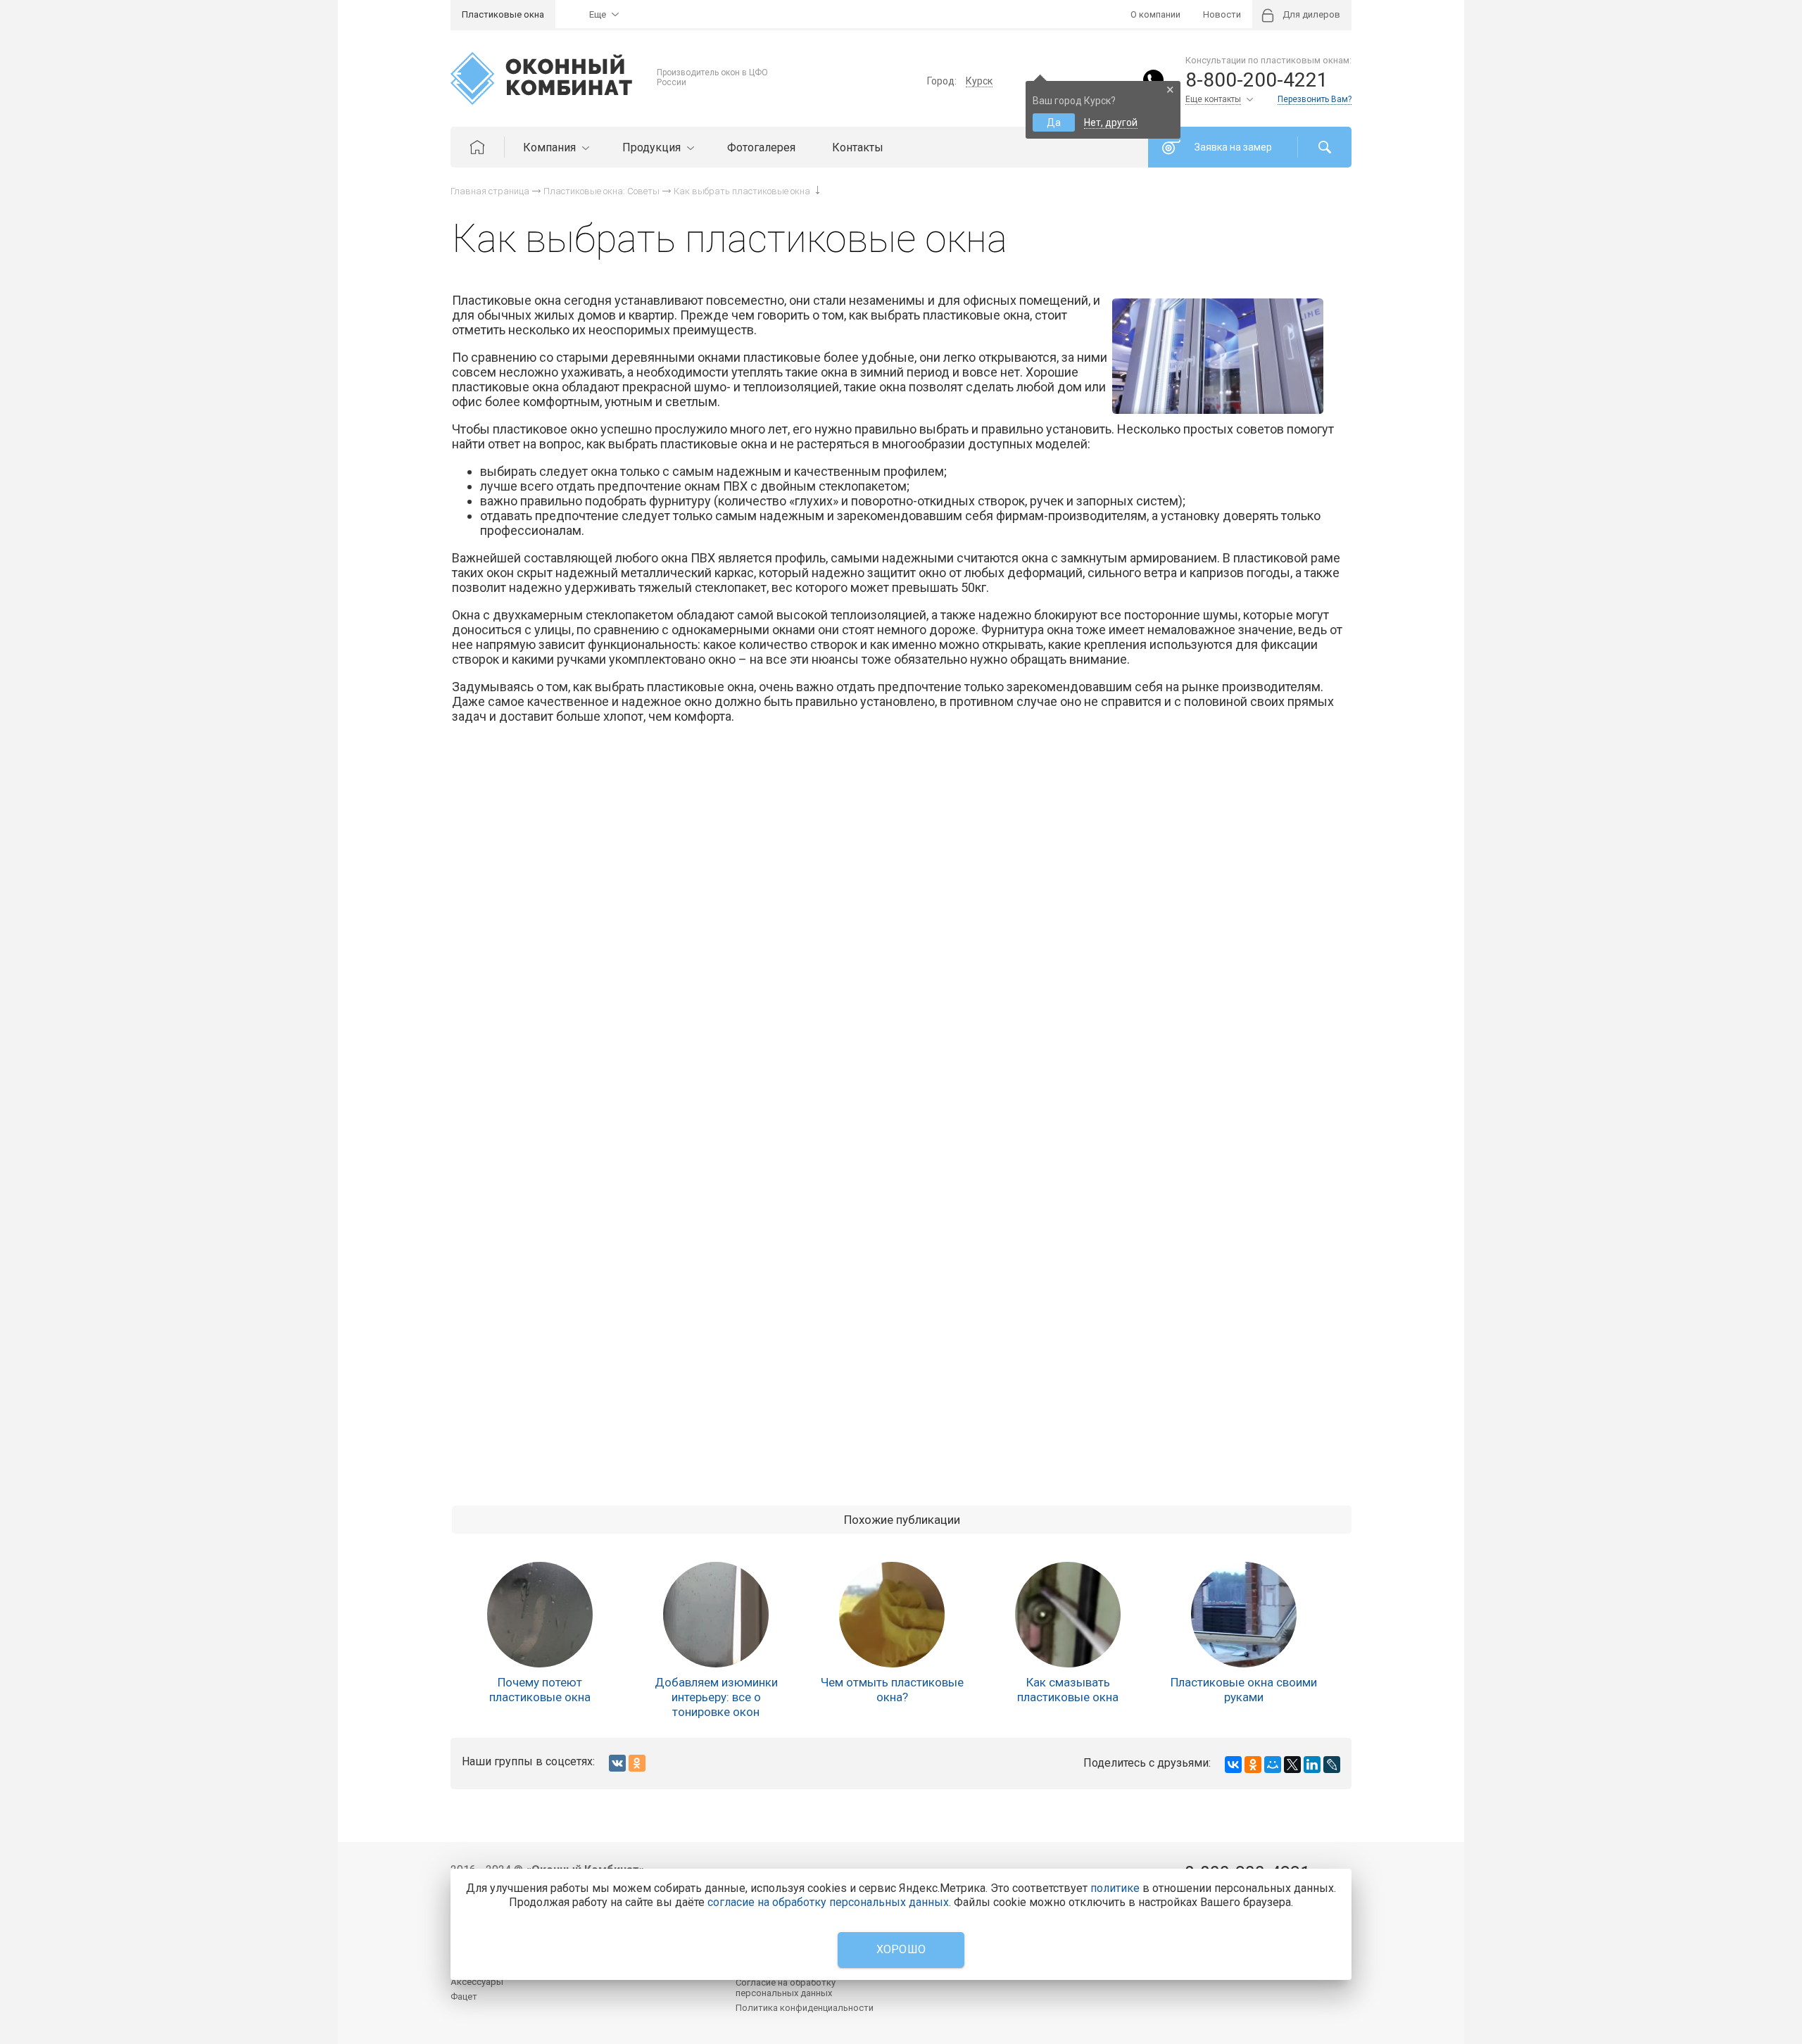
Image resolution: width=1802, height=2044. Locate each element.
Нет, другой (1111, 122)
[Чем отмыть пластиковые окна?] (892, 1615)
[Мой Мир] (1273, 1765)
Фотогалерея (761, 147)
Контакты (858, 147)
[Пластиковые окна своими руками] (1244, 1615)
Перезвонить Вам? (1315, 99)
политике (1115, 1888)
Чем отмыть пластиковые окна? (892, 1690)
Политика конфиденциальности (805, 2008)
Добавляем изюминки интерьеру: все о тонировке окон (716, 1697)
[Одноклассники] (1253, 1765)
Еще (598, 14)
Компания (551, 147)
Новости (1222, 14)
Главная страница (490, 191)
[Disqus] (902, 934)
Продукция (653, 147)
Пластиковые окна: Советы (601, 191)
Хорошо (901, 1949)
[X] (1292, 1765)
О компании (1155, 14)
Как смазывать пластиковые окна (1068, 1690)
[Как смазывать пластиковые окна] (1068, 1615)
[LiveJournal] (1332, 1765)
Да (1054, 122)
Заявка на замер (1233, 147)
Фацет (464, 1996)
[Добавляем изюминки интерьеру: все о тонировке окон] (716, 1615)
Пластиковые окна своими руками (1244, 1690)
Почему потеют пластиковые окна (540, 1690)
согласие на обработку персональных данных (828, 1902)
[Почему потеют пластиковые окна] (540, 1615)
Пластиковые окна (503, 14)
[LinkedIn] (1312, 1765)
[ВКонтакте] (1233, 1765)
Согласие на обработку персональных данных (786, 1988)
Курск (979, 81)
